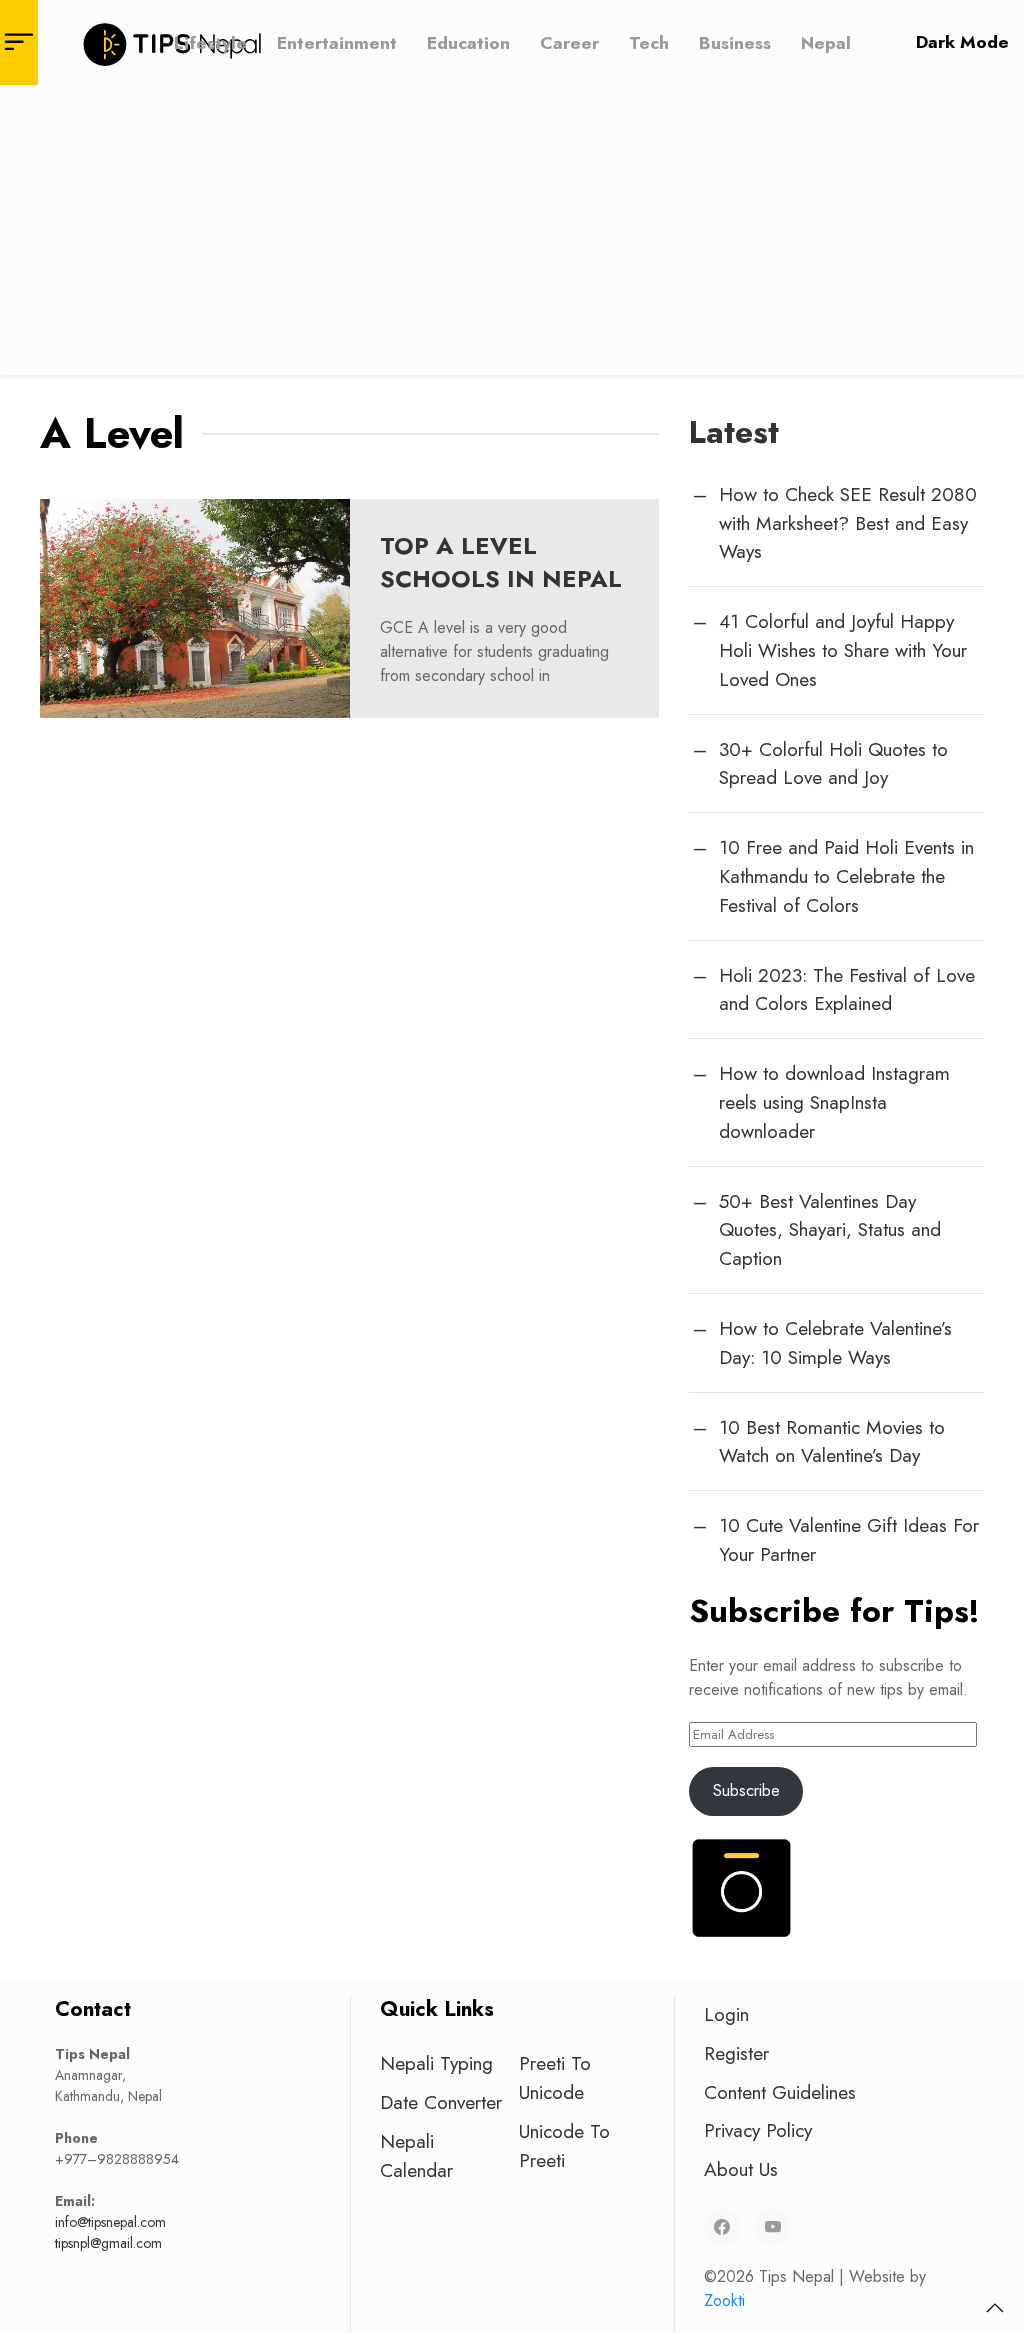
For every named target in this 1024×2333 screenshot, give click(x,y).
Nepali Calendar (416, 2155)
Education (468, 42)
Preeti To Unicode (555, 2077)
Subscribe (746, 1790)
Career (569, 42)
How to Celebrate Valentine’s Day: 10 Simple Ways (835, 1342)
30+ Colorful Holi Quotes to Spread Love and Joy (833, 763)
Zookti (724, 2300)
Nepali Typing (436, 2063)
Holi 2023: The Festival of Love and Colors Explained (847, 989)
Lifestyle (210, 42)
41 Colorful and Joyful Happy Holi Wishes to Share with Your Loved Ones (843, 650)
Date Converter (441, 2102)
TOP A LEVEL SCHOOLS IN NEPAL (501, 562)
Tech (649, 42)
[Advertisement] (512, 235)
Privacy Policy (758, 2130)
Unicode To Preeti (564, 2145)
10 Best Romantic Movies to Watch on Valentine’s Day (832, 1441)
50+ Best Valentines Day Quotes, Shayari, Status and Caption (830, 1230)
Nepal (826, 42)
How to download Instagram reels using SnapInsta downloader (834, 1102)
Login (726, 2014)
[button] (995, 2308)
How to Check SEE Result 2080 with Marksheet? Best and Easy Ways (848, 523)
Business (735, 42)
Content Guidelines (780, 2092)
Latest (734, 432)
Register (736, 2053)
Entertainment (337, 42)
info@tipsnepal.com (110, 2222)
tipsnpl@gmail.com (108, 2243)
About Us (741, 2169)
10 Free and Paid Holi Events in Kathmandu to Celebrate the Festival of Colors (846, 876)
